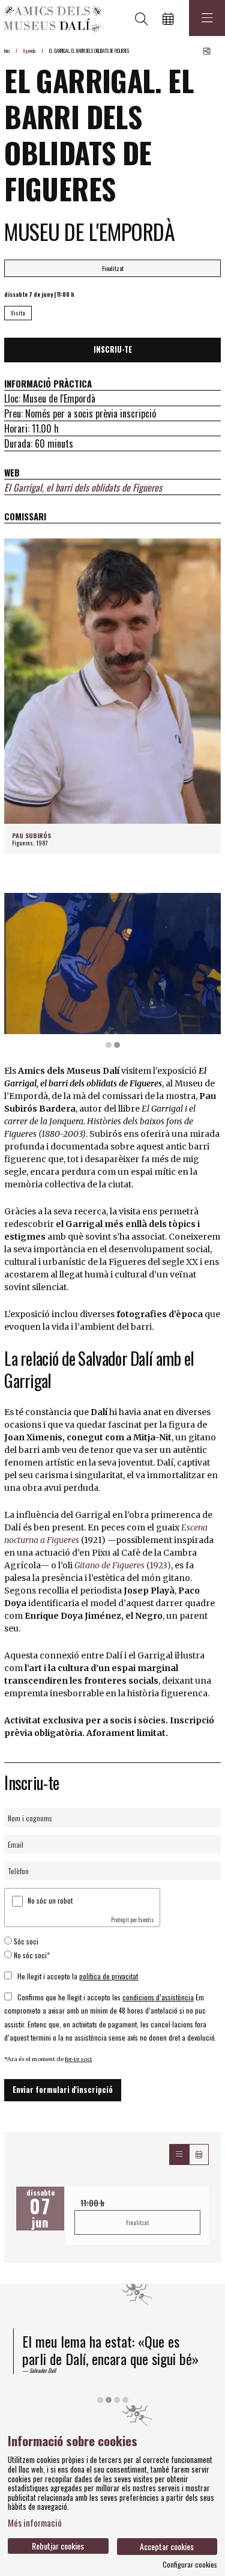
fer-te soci (78, 2059)
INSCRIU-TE (113, 349)
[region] (112, 971)
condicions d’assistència (158, 1997)
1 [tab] (109, 1045)
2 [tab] (117, 1045)
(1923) (123, 1565)
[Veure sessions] (179, 2154)
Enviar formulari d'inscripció (63, 2090)
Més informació (35, 2523)
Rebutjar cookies (58, 2546)
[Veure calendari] (199, 2154)
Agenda (29, 50)
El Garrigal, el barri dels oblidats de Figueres (83, 487)
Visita (18, 313)
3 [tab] (117, 2400)
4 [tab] (125, 2400)
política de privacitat (109, 1976)
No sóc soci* (32, 1955)
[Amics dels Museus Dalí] (51, 18)
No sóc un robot (50, 1900)
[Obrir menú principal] (207, 18)
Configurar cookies (190, 2565)
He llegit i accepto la (78, 1976)
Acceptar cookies (167, 2546)
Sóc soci (26, 1941)
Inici (7, 50)
